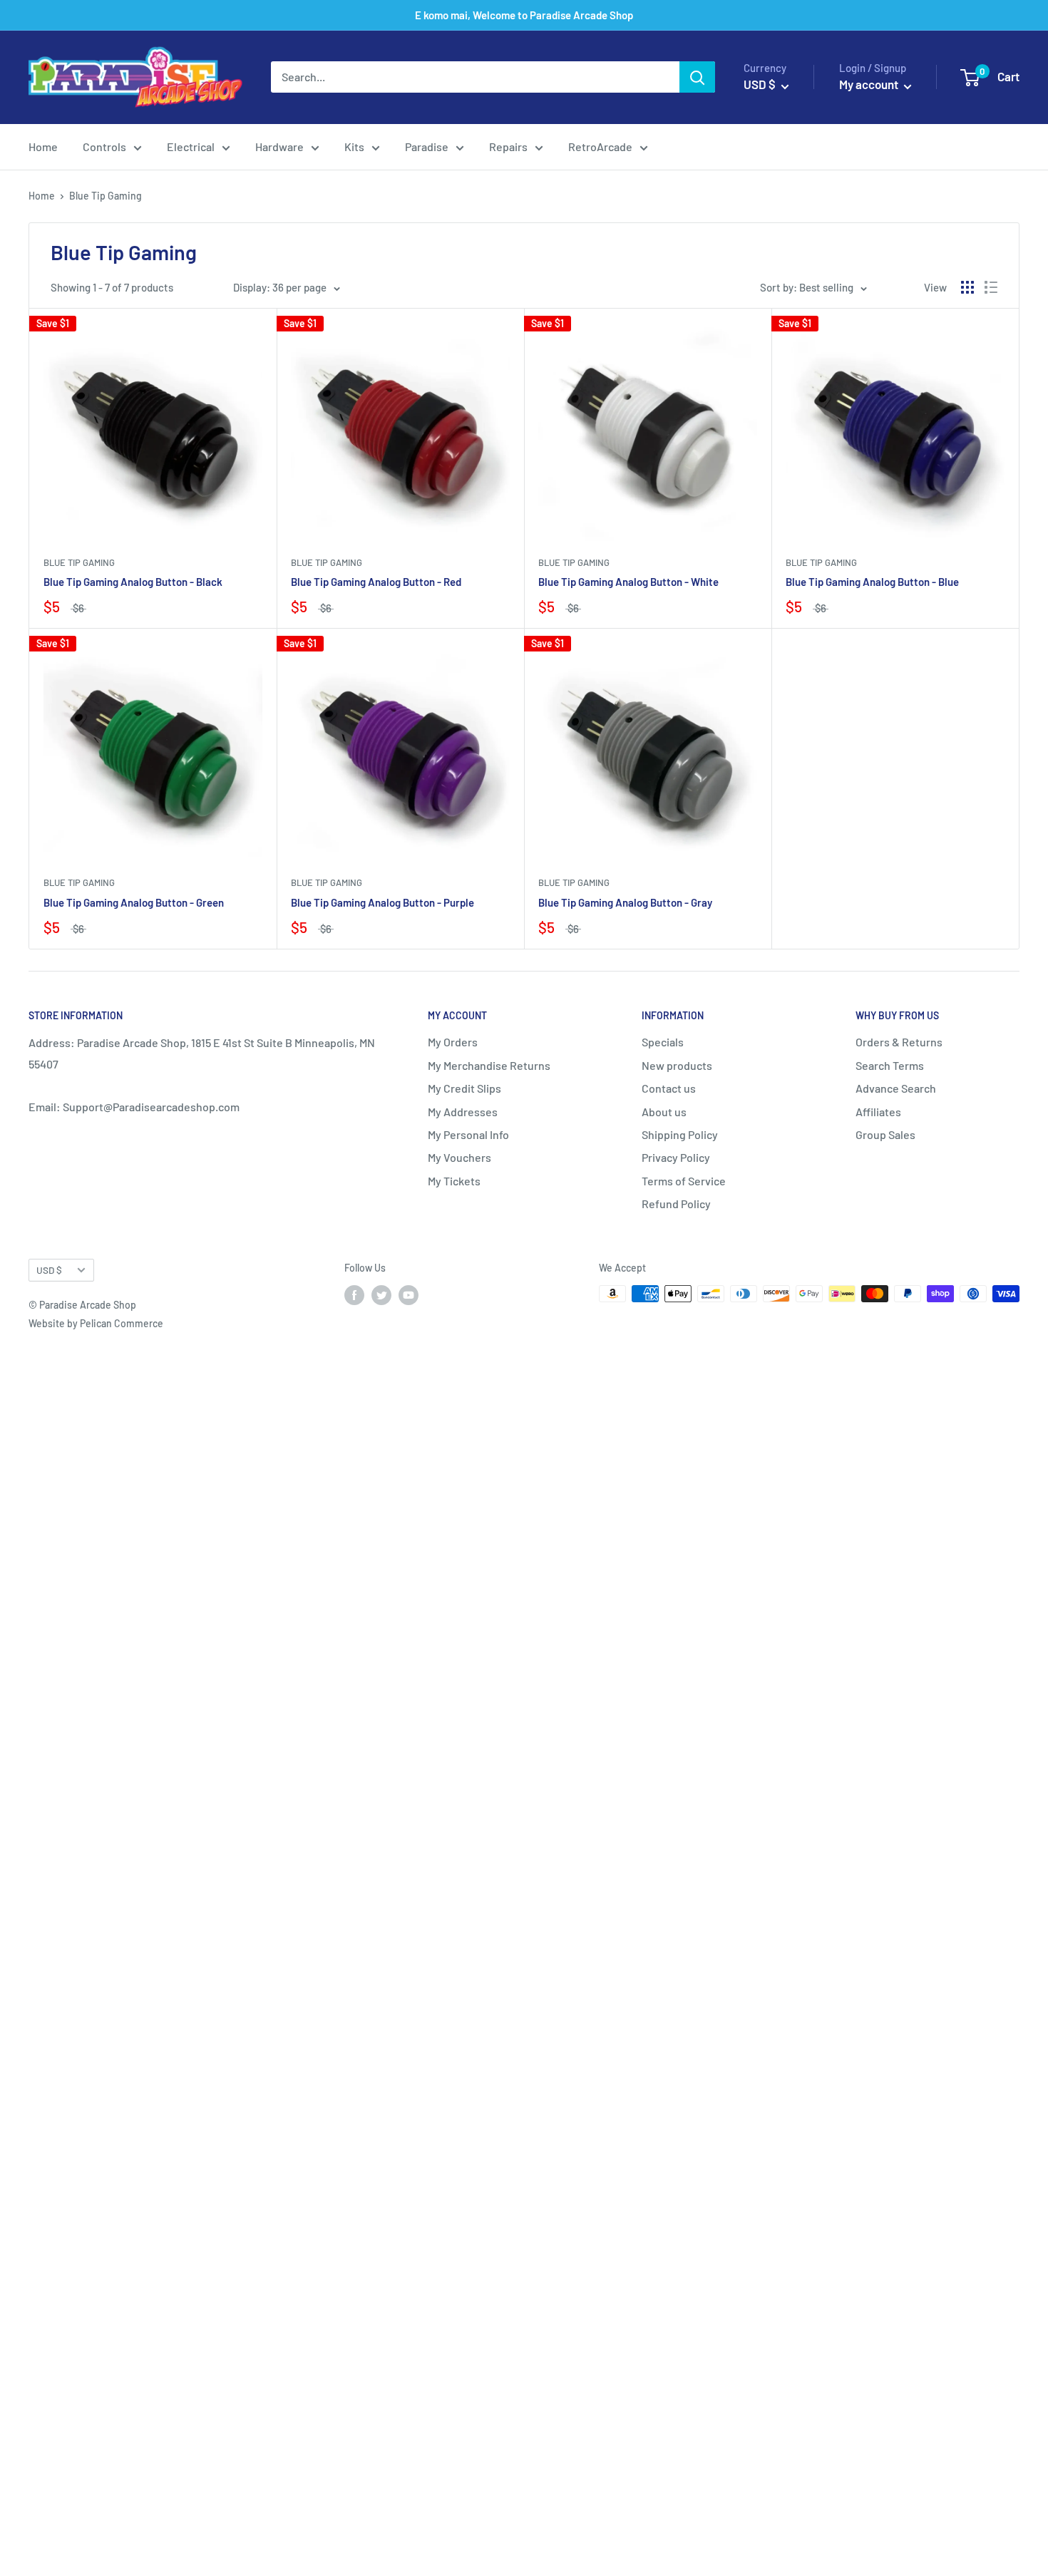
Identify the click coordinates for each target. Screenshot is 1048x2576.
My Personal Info (468, 1134)
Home (43, 146)
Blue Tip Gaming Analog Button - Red (376, 582)
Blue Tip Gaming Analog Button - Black (133, 582)
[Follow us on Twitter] (381, 1295)
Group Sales (885, 1134)
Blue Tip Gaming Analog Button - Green (134, 902)
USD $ (49, 1270)
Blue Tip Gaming (79, 562)
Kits (354, 146)
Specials (663, 1042)
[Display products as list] (991, 287)
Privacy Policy (676, 1157)
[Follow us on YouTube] (409, 1295)
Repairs (508, 146)
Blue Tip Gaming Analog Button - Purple (382, 902)
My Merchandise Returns (489, 1065)
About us (664, 1112)
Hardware (279, 146)
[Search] (697, 78)
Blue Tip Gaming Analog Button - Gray (625, 902)
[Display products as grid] (967, 287)
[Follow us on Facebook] (354, 1295)
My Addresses (463, 1112)
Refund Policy (676, 1204)
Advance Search (896, 1088)
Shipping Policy (680, 1134)
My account (870, 85)
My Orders (453, 1042)
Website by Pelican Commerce (96, 1323)
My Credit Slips (464, 1088)
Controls (104, 146)
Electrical (191, 146)
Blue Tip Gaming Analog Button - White (628, 582)
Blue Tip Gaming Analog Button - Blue (872, 582)
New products (677, 1065)
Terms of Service (684, 1181)
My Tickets (454, 1181)
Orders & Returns (899, 1042)
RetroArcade (600, 146)
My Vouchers (459, 1157)
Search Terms (890, 1065)
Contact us (669, 1088)
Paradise (427, 146)
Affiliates (878, 1112)
